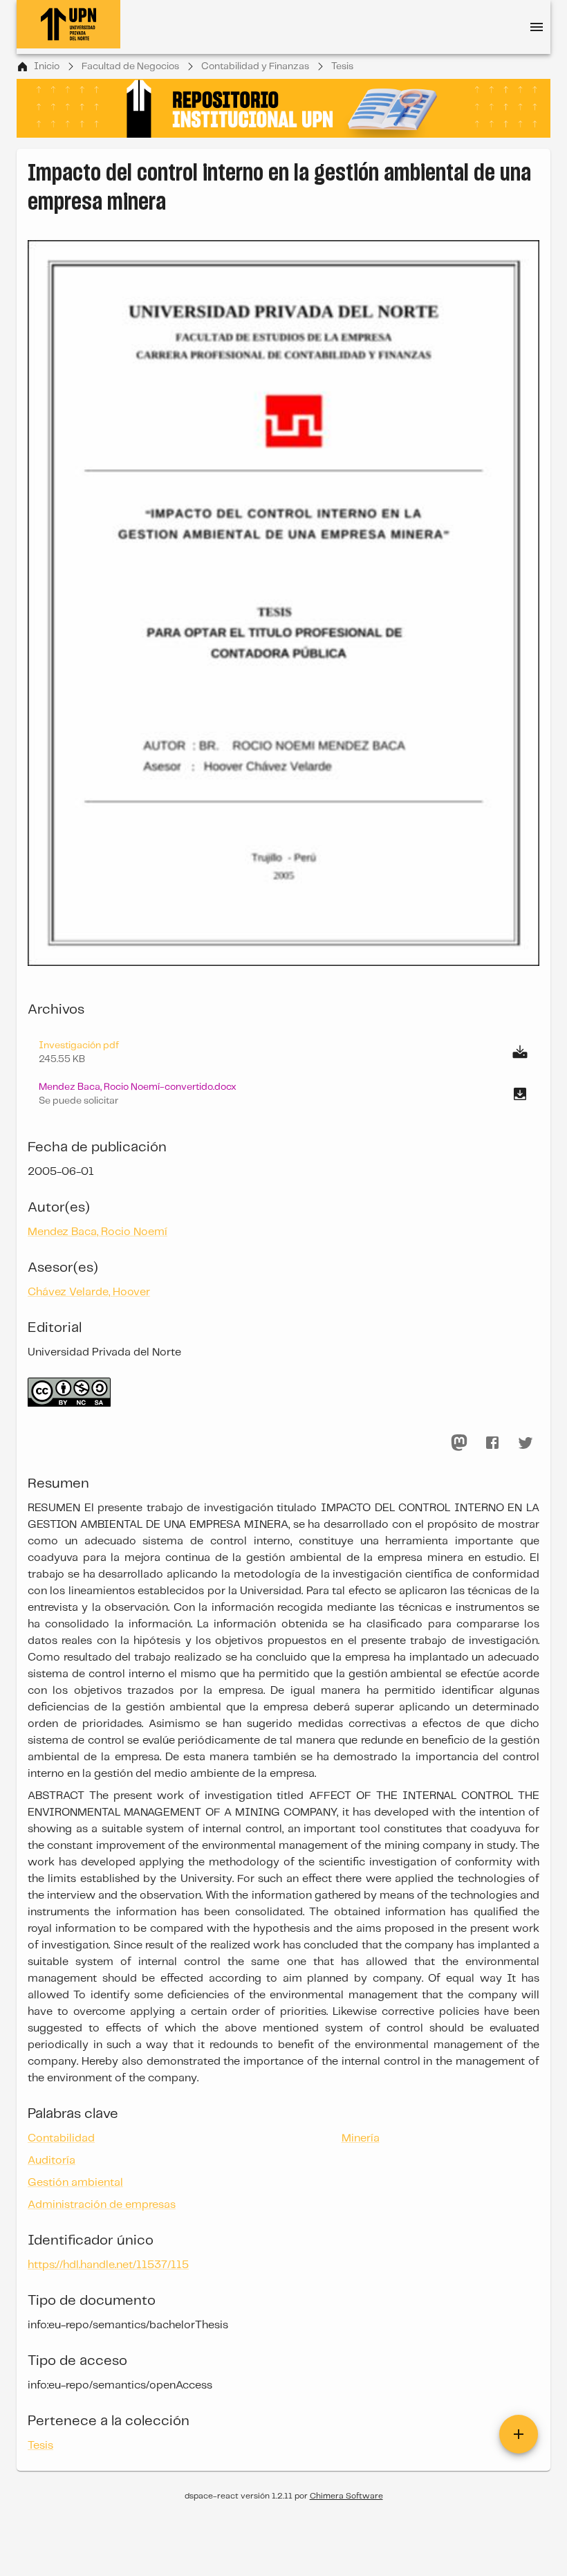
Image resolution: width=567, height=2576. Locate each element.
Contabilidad (61, 2138)
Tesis (342, 66)
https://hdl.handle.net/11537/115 (108, 2265)
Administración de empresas (102, 2205)
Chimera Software (346, 2496)
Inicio (47, 66)
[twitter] (526, 1443)
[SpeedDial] (519, 2434)
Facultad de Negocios (130, 66)
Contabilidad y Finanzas (255, 66)
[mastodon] (459, 1443)
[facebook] (492, 1443)
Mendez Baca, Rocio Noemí (97, 1232)
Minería (361, 2138)
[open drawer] (537, 27)
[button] (283, 1094)
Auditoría (52, 2161)
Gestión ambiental (75, 2183)
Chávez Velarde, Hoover (89, 1292)
